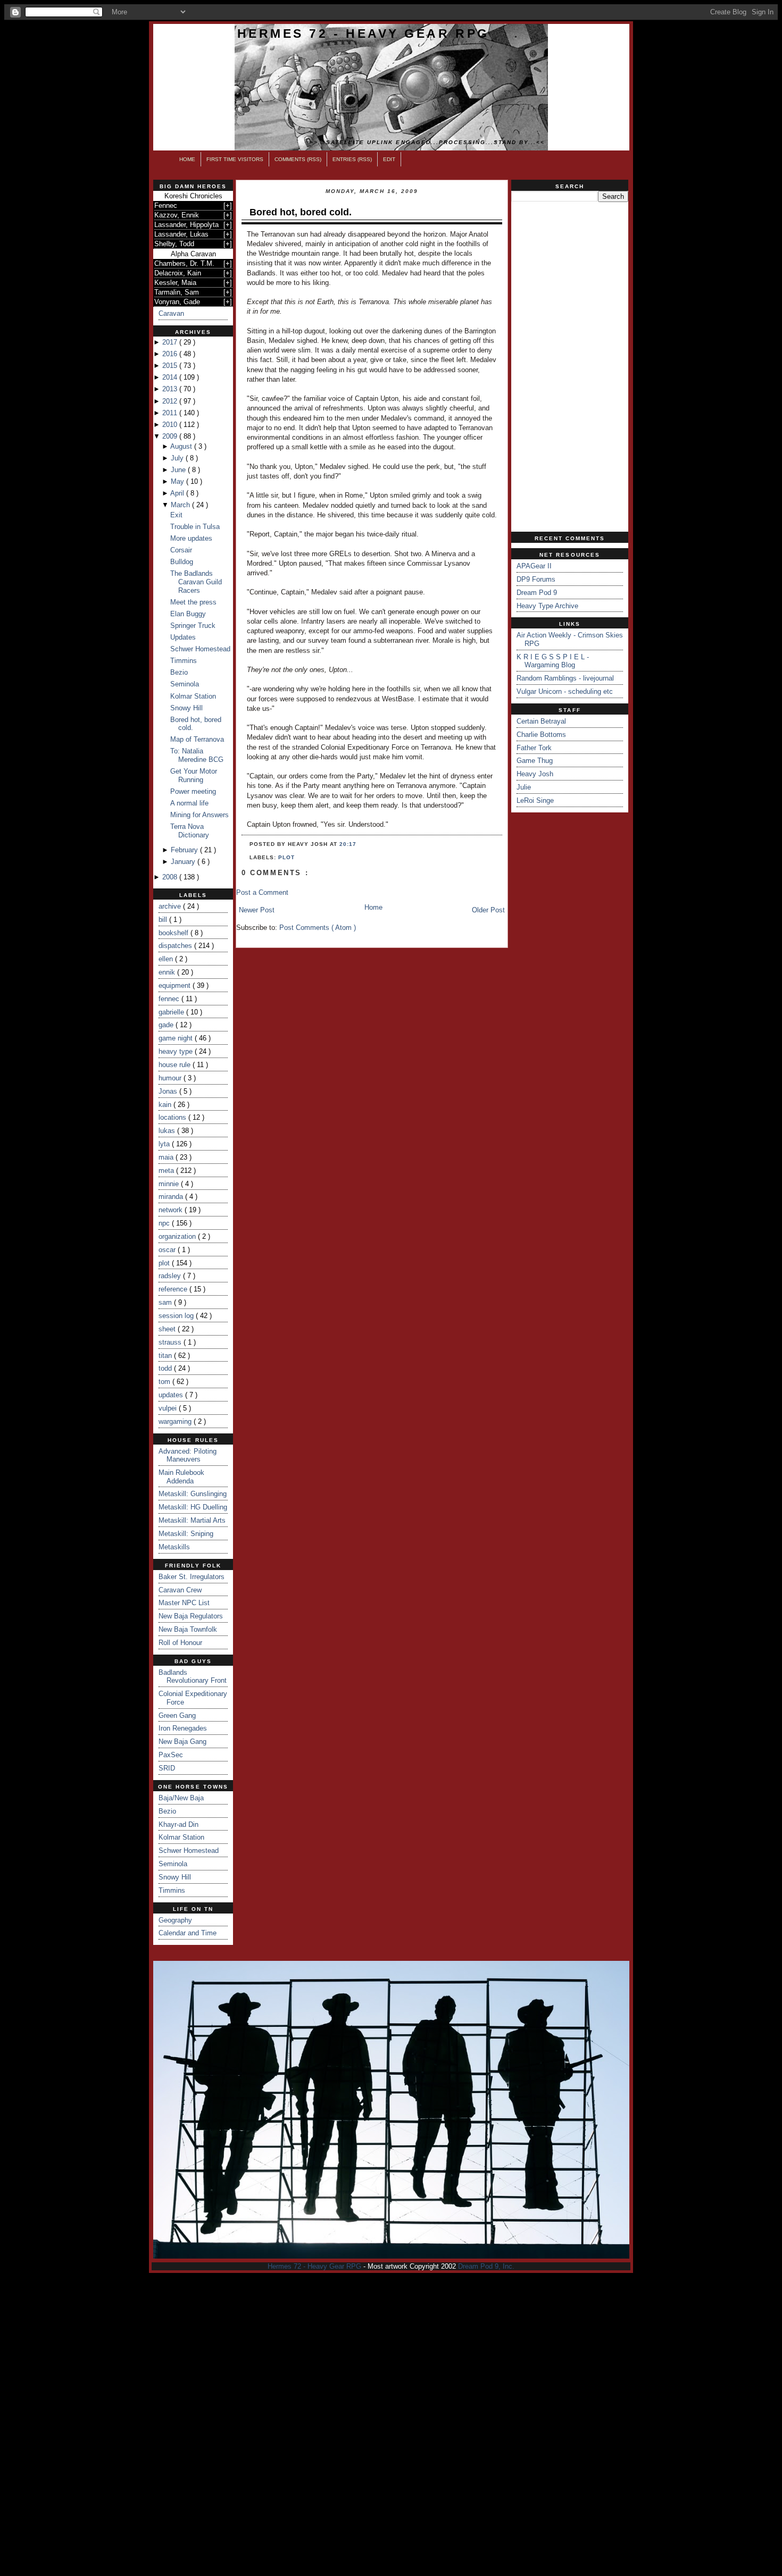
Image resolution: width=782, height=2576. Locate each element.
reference (174, 1289)
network (172, 1210)
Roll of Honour (180, 1643)
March (181, 505)
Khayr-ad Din (178, 1824)
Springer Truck (193, 626)
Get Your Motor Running (194, 775)
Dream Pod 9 (537, 593)
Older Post (488, 910)
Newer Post (257, 910)
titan (166, 1356)
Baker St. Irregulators (192, 1577)
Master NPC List (184, 1603)
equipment (176, 985)
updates (172, 1395)
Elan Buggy (188, 614)
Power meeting (193, 791)
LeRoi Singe (535, 800)
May (178, 481)
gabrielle (172, 1012)
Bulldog (182, 562)
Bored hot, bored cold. (301, 212)
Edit (389, 159)
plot (165, 1263)
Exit (176, 515)
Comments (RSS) (298, 159)
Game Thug (535, 761)
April (178, 493)
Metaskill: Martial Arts (192, 1520)
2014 (171, 377)
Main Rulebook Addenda (181, 1477)
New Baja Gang (182, 1742)
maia (167, 1157)
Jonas (169, 1091)
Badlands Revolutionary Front (193, 1677)
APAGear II (534, 566)
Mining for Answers (199, 815)
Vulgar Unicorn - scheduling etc (565, 691)
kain (166, 1105)
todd (166, 1368)
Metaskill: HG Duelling (193, 1507)
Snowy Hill (186, 708)
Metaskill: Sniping (186, 1534)
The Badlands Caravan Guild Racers (196, 582)
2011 (171, 413)
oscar (168, 1250)
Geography (175, 1920)
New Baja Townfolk (188, 1629)
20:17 (348, 844)
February (185, 850)
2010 (171, 425)
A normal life (189, 803)
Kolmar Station (193, 696)
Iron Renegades (183, 1728)
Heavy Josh (535, 774)
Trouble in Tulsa (195, 527)
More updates (191, 538)
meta (167, 1170)
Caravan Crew (180, 1590)
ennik (168, 972)
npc (165, 1223)
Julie (524, 787)
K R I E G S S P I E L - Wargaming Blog (553, 661)
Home (187, 159)
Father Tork (534, 748)
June (179, 470)
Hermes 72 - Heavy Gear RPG (363, 33)
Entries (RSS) (352, 159)
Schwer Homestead (200, 649)
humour (171, 1078)
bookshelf (174, 933)
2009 (171, 436)
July (178, 458)
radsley (171, 1276)
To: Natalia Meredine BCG (197, 755)
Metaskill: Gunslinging (193, 1494)
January (184, 862)
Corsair (181, 550)
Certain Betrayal (541, 721)
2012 (171, 401)
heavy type (177, 1051)
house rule (176, 1065)
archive (171, 906)
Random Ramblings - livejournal (565, 678)
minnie (170, 1184)
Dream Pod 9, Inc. (486, 2266)
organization (178, 1236)
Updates (183, 637)
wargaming (176, 1421)
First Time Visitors (235, 159)
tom (165, 1382)
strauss (171, 1342)
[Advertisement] (570, 367)
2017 (171, 342)
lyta (165, 1144)
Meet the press (193, 602)
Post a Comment (262, 892)
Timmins (184, 661)
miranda (172, 1197)
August (182, 446)
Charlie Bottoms (541, 735)
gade (167, 1025)
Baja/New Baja (181, 1798)
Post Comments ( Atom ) (318, 928)
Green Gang (177, 1715)
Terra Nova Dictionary (190, 831)
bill (164, 920)
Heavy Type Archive (547, 606)
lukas (168, 1131)
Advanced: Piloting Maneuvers (188, 1455)
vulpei (169, 1408)
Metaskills (174, 1547)
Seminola (185, 684)
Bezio (179, 672)
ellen (167, 959)
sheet (168, 1329)
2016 (171, 354)
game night (177, 1038)
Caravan (171, 313)
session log (177, 1316)
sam (166, 1302)
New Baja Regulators (191, 1616)
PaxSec (171, 1755)
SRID (167, 1768)
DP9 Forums (536, 579)
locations (173, 1117)
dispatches (176, 946)
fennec (170, 999)
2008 (171, 877)
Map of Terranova (197, 739)
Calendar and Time (188, 1933)
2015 (171, 366)
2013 (171, 389)
